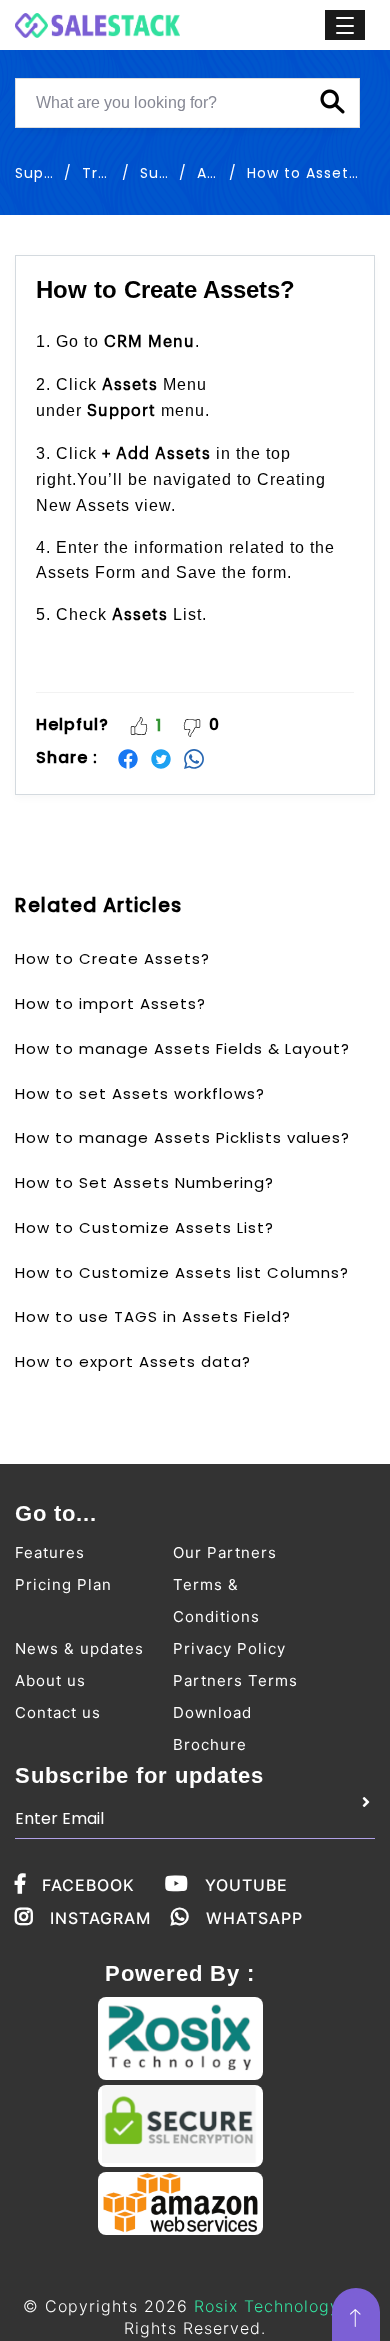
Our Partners (225, 1552)
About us (50, 1680)
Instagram (100, 1918)
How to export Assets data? (133, 1361)
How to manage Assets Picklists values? (182, 1137)
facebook (88, 1885)
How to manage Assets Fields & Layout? (182, 1048)
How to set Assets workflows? (140, 1093)
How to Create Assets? (112, 958)
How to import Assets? (110, 1003)
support (46, 173)
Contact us (58, 1712)
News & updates (79, 1648)
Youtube (246, 1885)
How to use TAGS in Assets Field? (153, 1316)
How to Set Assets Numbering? (144, 1182)
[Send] (366, 1803)
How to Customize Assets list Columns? (182, 1272)
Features (50, 1552)
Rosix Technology (267, 2306)
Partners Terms (235, 1680)
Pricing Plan (63, 1584)
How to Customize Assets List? (144, 1227)
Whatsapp (254, 1918)
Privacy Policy (229, 1648)
